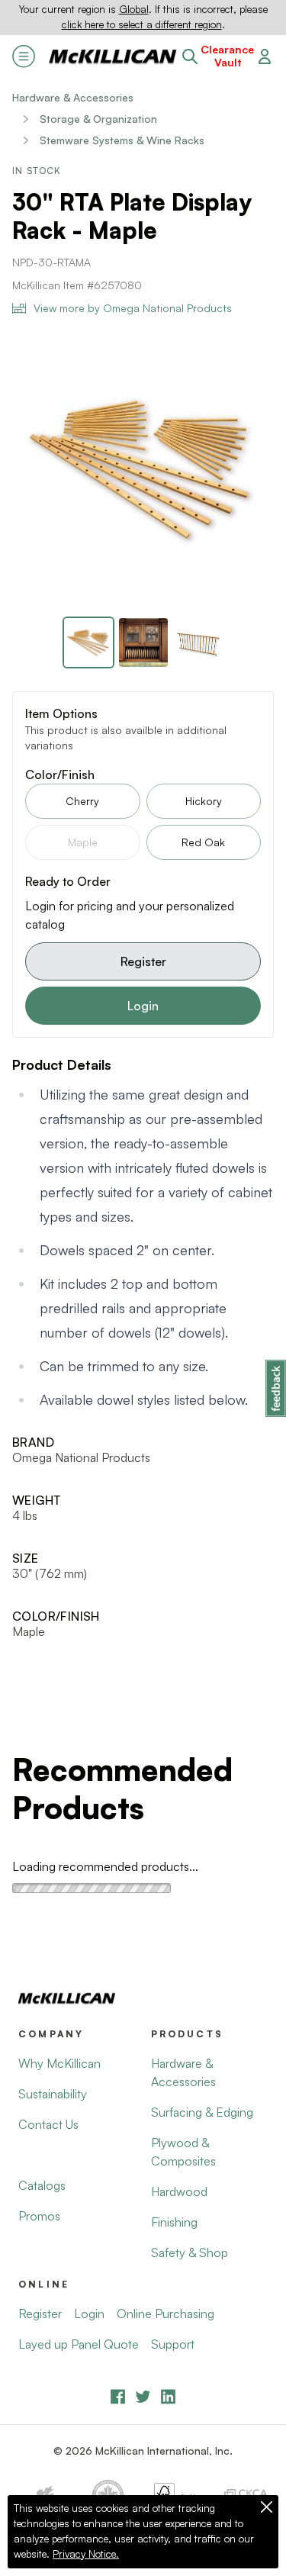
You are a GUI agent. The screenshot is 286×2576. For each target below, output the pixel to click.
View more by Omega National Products (133, 308)
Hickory (204, 801)
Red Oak (203, 842)
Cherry (82, 801)
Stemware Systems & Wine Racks (122, 140)
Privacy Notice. (86, 2554)
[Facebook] (118, 2396)
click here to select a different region (142, 24)
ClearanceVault (227, 56)
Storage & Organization (98, 119)
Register (143, 961)
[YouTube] (143, 2396)
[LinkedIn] (168, 2396)
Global (134, 9)
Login (143, 1006)
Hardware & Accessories (73, 97)
